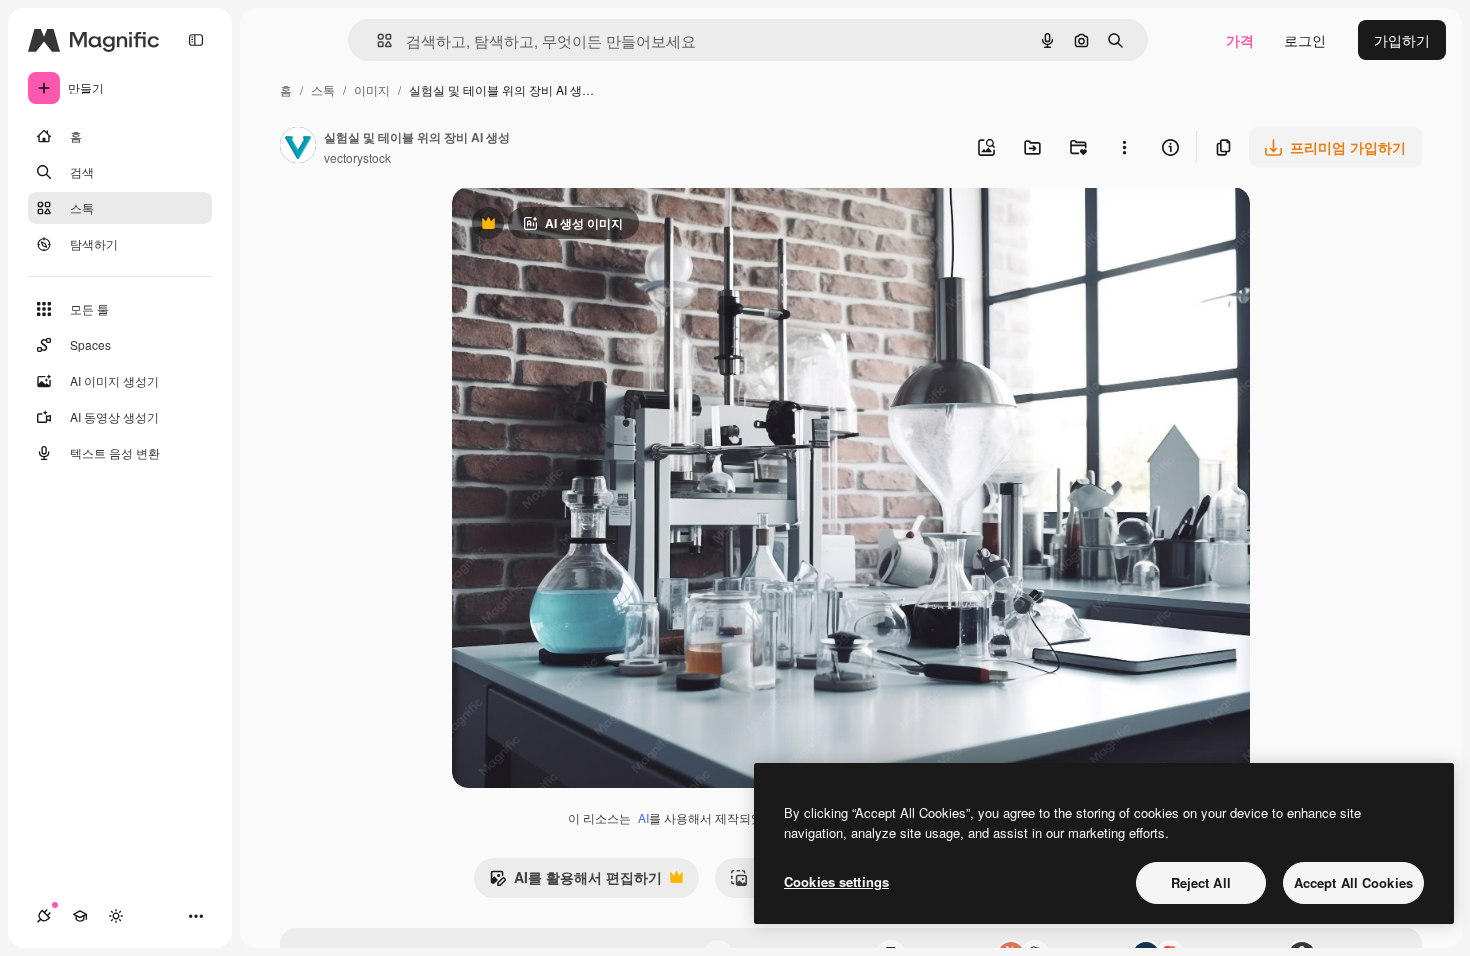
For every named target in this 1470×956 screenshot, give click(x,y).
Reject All (1201, 882)
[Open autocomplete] (376, 40)
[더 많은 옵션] (1124, 147)
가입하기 (1402, 40)
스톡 (323, 89)
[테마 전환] (116, 916)
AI (643, 817)
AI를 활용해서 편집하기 (575, 882)
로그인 (1305, 40)
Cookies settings (836, 881)
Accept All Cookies (1353, 882)
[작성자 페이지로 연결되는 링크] (298, 147)
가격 (1240, 40)
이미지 (372, 89)
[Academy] (80, 916)
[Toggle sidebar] (196, 40)
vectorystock (357, 157)
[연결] (44, 916)
